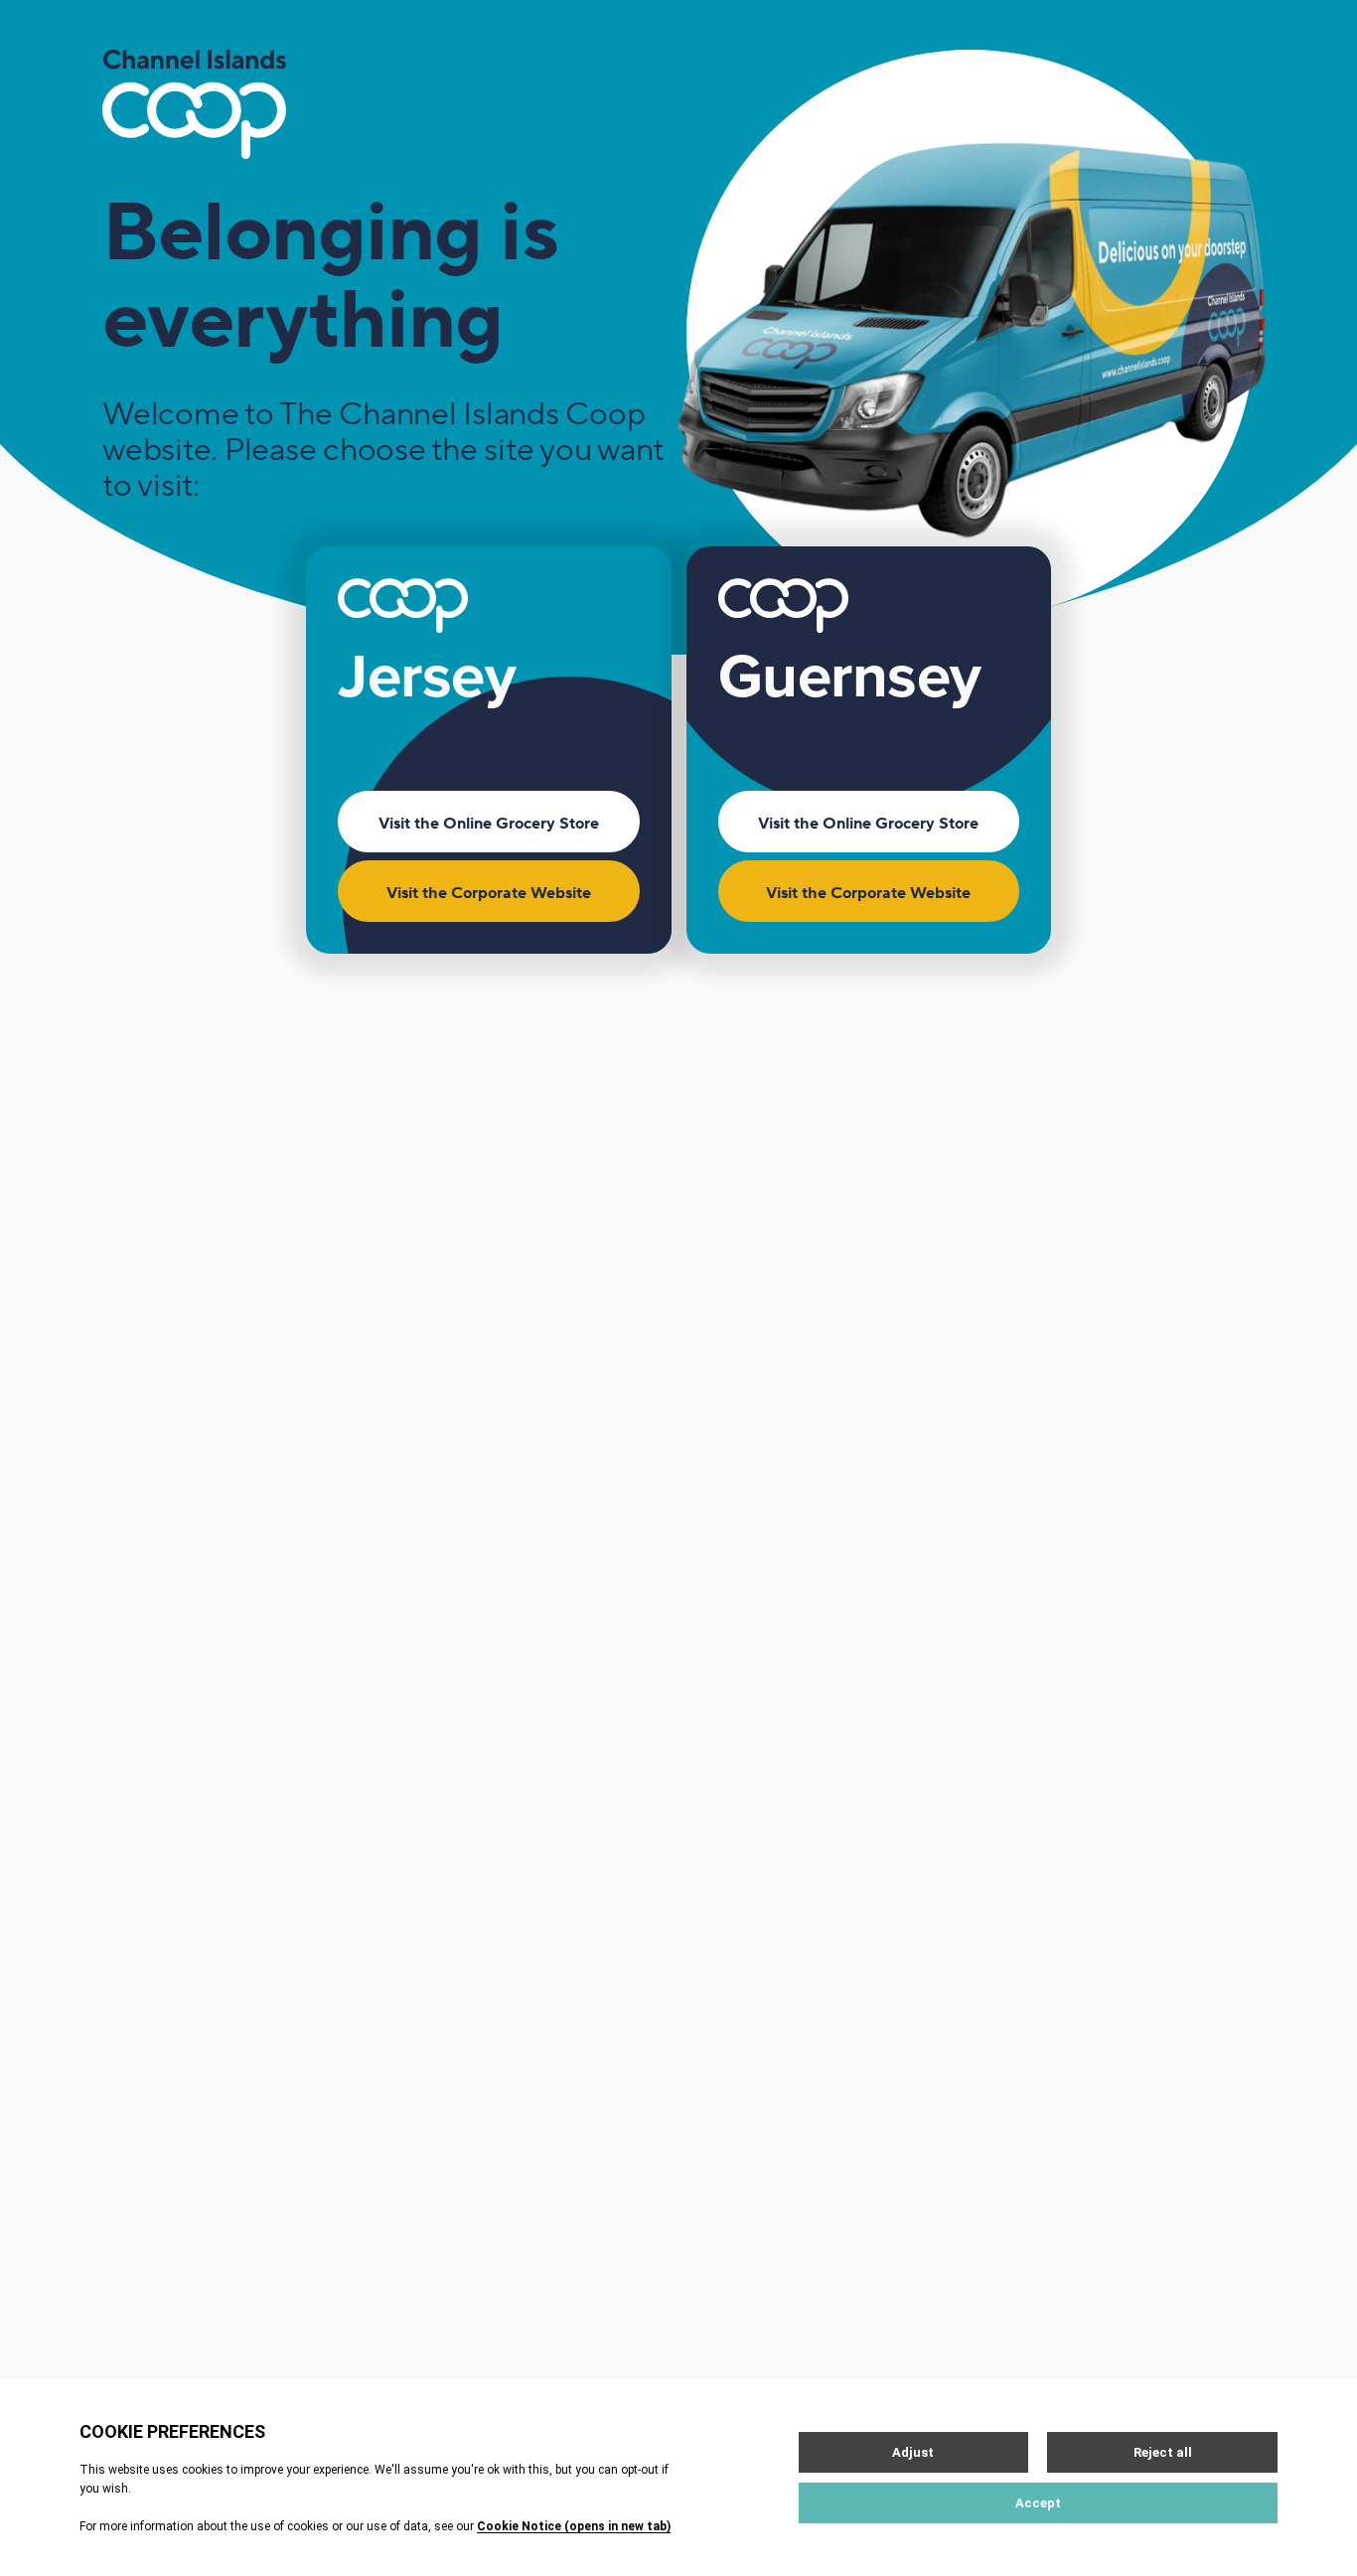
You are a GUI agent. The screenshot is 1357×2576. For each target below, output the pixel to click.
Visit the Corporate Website (489, 893)
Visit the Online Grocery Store (489, 824)
